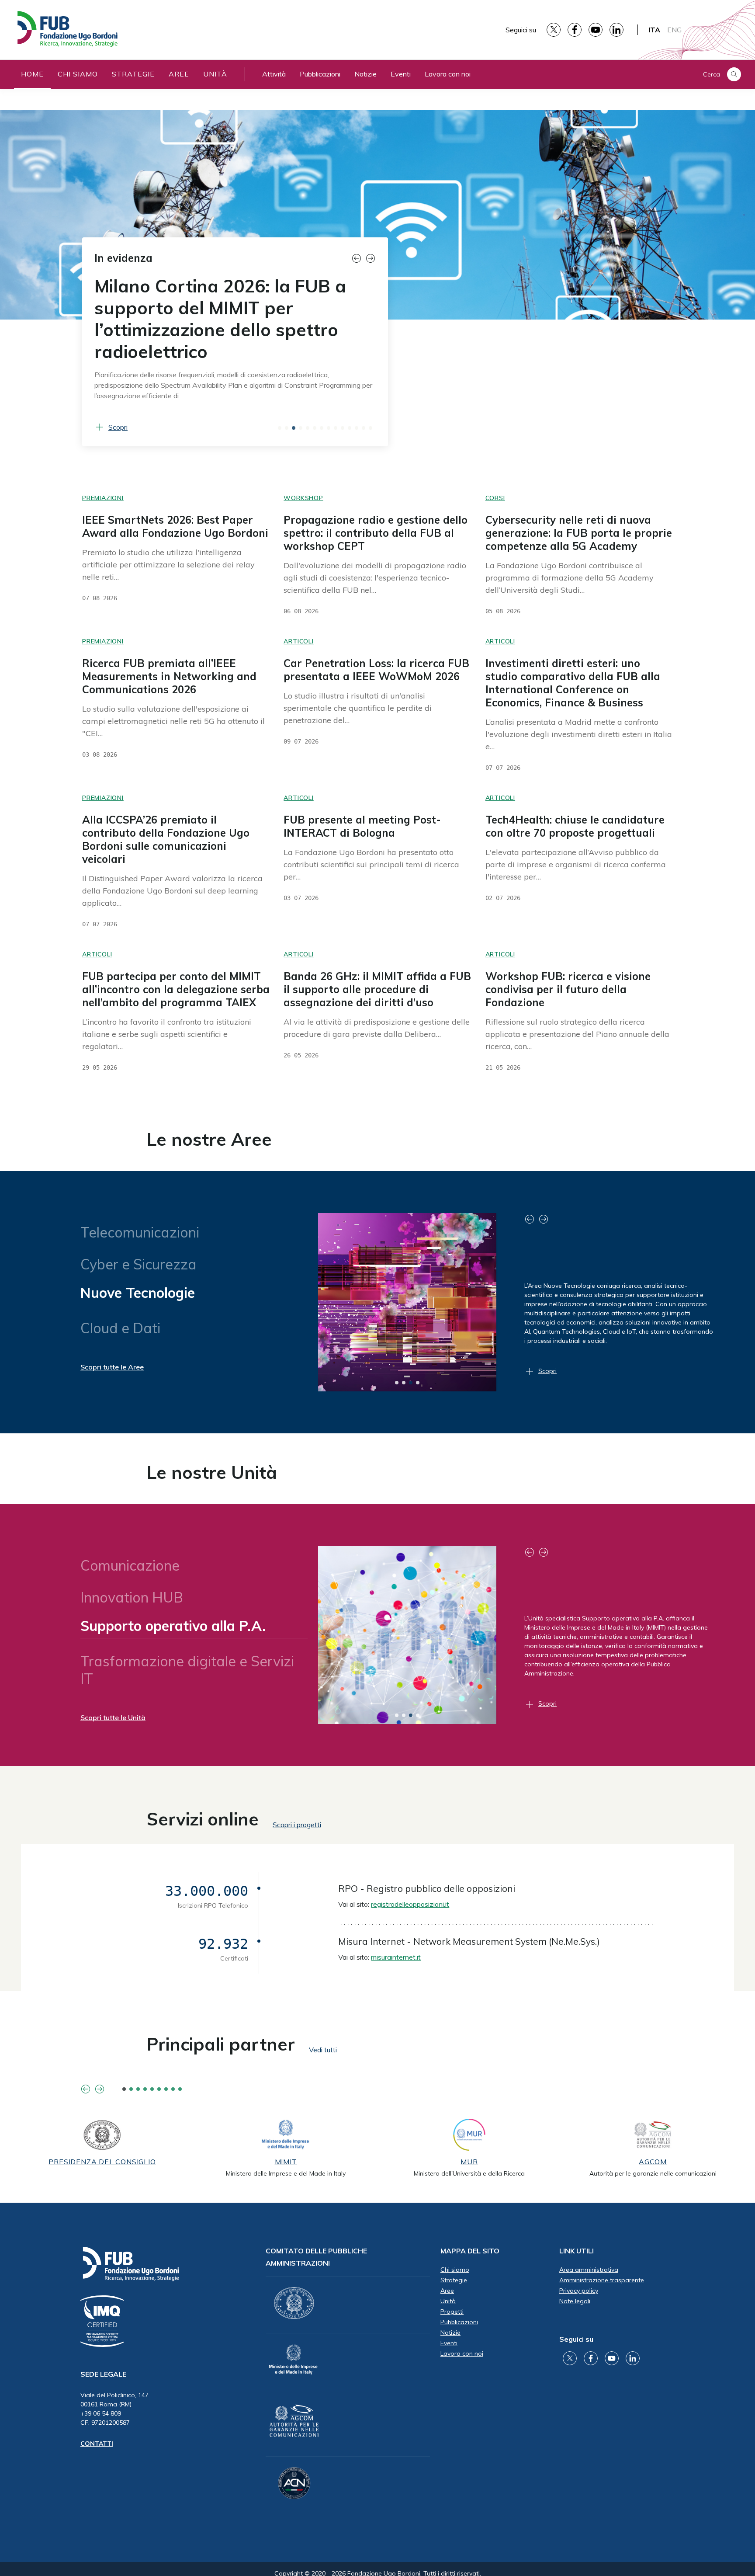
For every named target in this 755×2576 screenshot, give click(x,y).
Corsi (495, 498)
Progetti (452, 2312)
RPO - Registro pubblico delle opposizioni (427, 1888)
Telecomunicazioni (140, 1232)
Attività (274, 74)
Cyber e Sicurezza (139, 1264)
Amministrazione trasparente (602, 2280)
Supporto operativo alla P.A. (172, 1629)
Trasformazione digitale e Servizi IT (188, 1666)
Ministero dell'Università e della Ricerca (469, 2173)
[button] (358, 258)
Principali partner (221, 2044)
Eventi (401, 74)
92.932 (223, 1944)
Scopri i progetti (297, 1825)
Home (32, 74)
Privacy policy (579, 2291)
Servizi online (203, 1819)
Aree (179, 74)
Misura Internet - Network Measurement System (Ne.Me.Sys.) (469, 1941)
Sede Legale (103, 2374)
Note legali (575, 2301)
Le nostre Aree (209, 1139)
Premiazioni (103, 498)
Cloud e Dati (121, 1325)
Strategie (133, 74)
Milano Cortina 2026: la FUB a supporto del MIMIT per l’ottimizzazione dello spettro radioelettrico (220, 319)
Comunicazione (130, 1565)
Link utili (577, 2251)
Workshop (303, 498)
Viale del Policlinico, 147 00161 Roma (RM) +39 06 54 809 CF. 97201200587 (114, 2409)
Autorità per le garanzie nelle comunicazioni (653, 2173)
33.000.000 (207, 1891)
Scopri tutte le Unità (113, 1717)
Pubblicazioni (320, 74)
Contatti (97, 2444)
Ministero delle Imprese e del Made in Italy (286, 2173)
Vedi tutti (323, 2050)
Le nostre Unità (212, 1472)
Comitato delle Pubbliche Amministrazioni (316, 2257)
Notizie (365, 74)
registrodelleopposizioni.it (410, 1904)
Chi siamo (78, 74)
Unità (215, 74)
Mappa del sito (470, 2251)
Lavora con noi (448, 74)
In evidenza (123, 258)
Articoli (298, 641)
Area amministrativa (589, 2270)
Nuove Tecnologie (138, 1296)
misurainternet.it (396, 1957)
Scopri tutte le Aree (112, 1367)
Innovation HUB (132, 1597)
